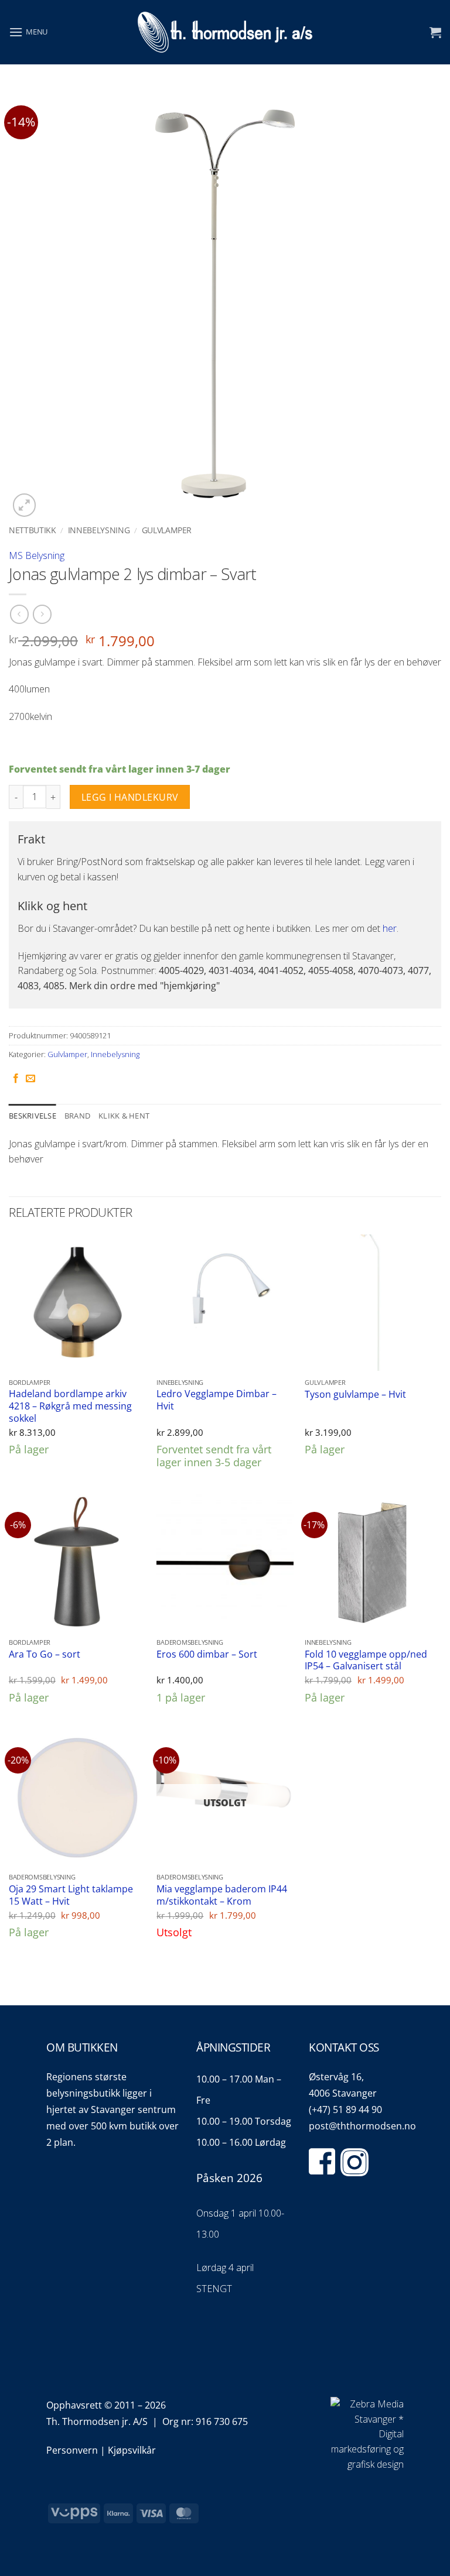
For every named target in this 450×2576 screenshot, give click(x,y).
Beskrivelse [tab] (33, 1116)
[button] (28, 32)
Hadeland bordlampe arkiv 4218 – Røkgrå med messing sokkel (70, 1406)
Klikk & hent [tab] (124, 1116)
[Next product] (19, 614)
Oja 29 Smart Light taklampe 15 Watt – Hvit (71, 1895)
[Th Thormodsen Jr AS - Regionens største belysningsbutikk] (225, 32)
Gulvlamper (167, 530)
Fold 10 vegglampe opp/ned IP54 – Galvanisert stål (366, 1660)
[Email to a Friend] (30, 1079)
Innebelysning (99, 530)
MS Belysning (37, 555)
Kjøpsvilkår (132, 2450)
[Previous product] (42, 614)
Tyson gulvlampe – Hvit (355, 1395)
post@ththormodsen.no (362, 2126)
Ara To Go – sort (45, 1654)
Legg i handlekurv (130, 797)
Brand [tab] (77, 1116)
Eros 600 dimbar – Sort (207, 1654)
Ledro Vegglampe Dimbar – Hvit (217, 1400)
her (390, 928)
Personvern (72, 2450)
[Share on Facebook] (16, 1079)
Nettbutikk (33, 530)
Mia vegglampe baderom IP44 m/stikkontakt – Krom (222, 1895)
